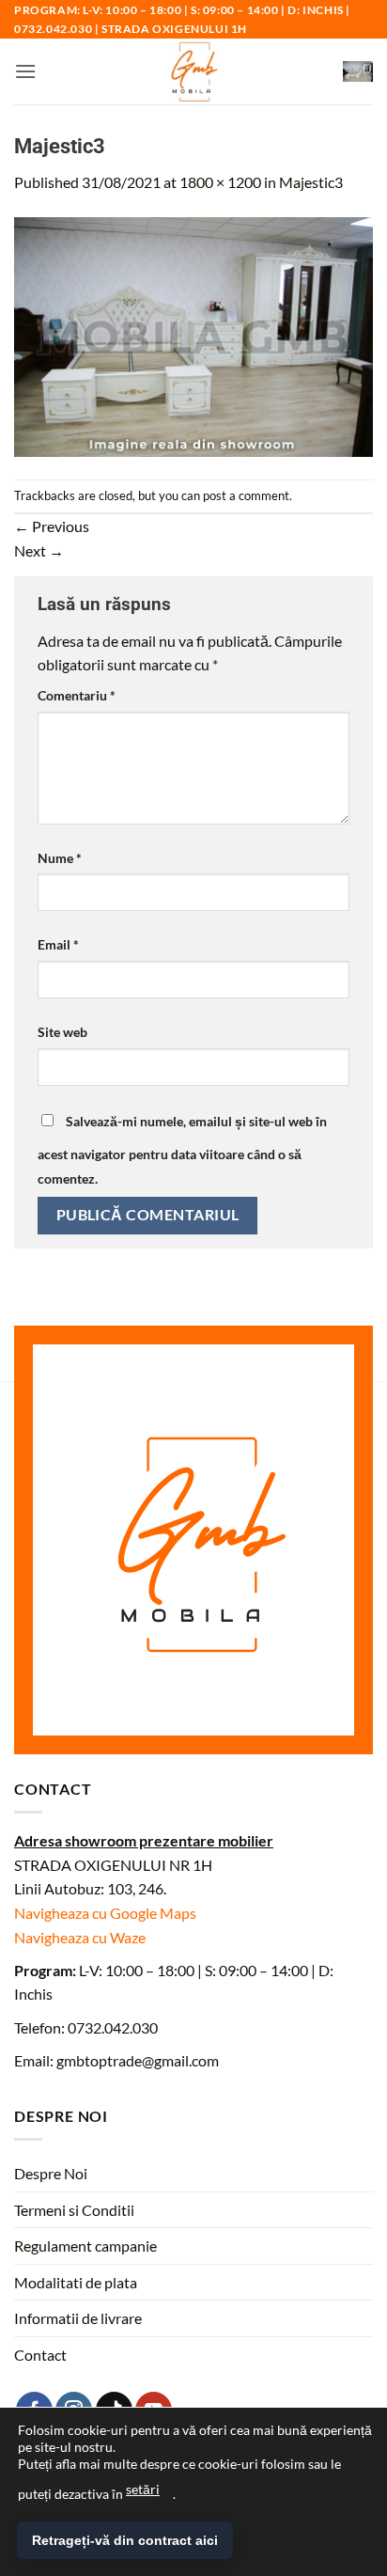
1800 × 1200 (220, 182)
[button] (25, 71)
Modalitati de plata (76, 2282)
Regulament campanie (85, 2246)
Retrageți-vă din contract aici (125, 2540)
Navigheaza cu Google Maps (105, 1913)
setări (143, 2489)
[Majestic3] (193, 334)
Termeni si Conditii (74, 2210)
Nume (60, 858)
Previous (52, 526)
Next (39, 550)
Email (58, 944)
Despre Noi (51, 2173)
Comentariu (77, 695)
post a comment (246, 495)
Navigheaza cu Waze (80, 1937)
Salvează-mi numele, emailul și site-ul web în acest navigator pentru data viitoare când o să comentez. (182, 1150)
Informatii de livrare (78, 2318)
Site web (62, 1032)
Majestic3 (311, 182)
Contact (40, 2355)
